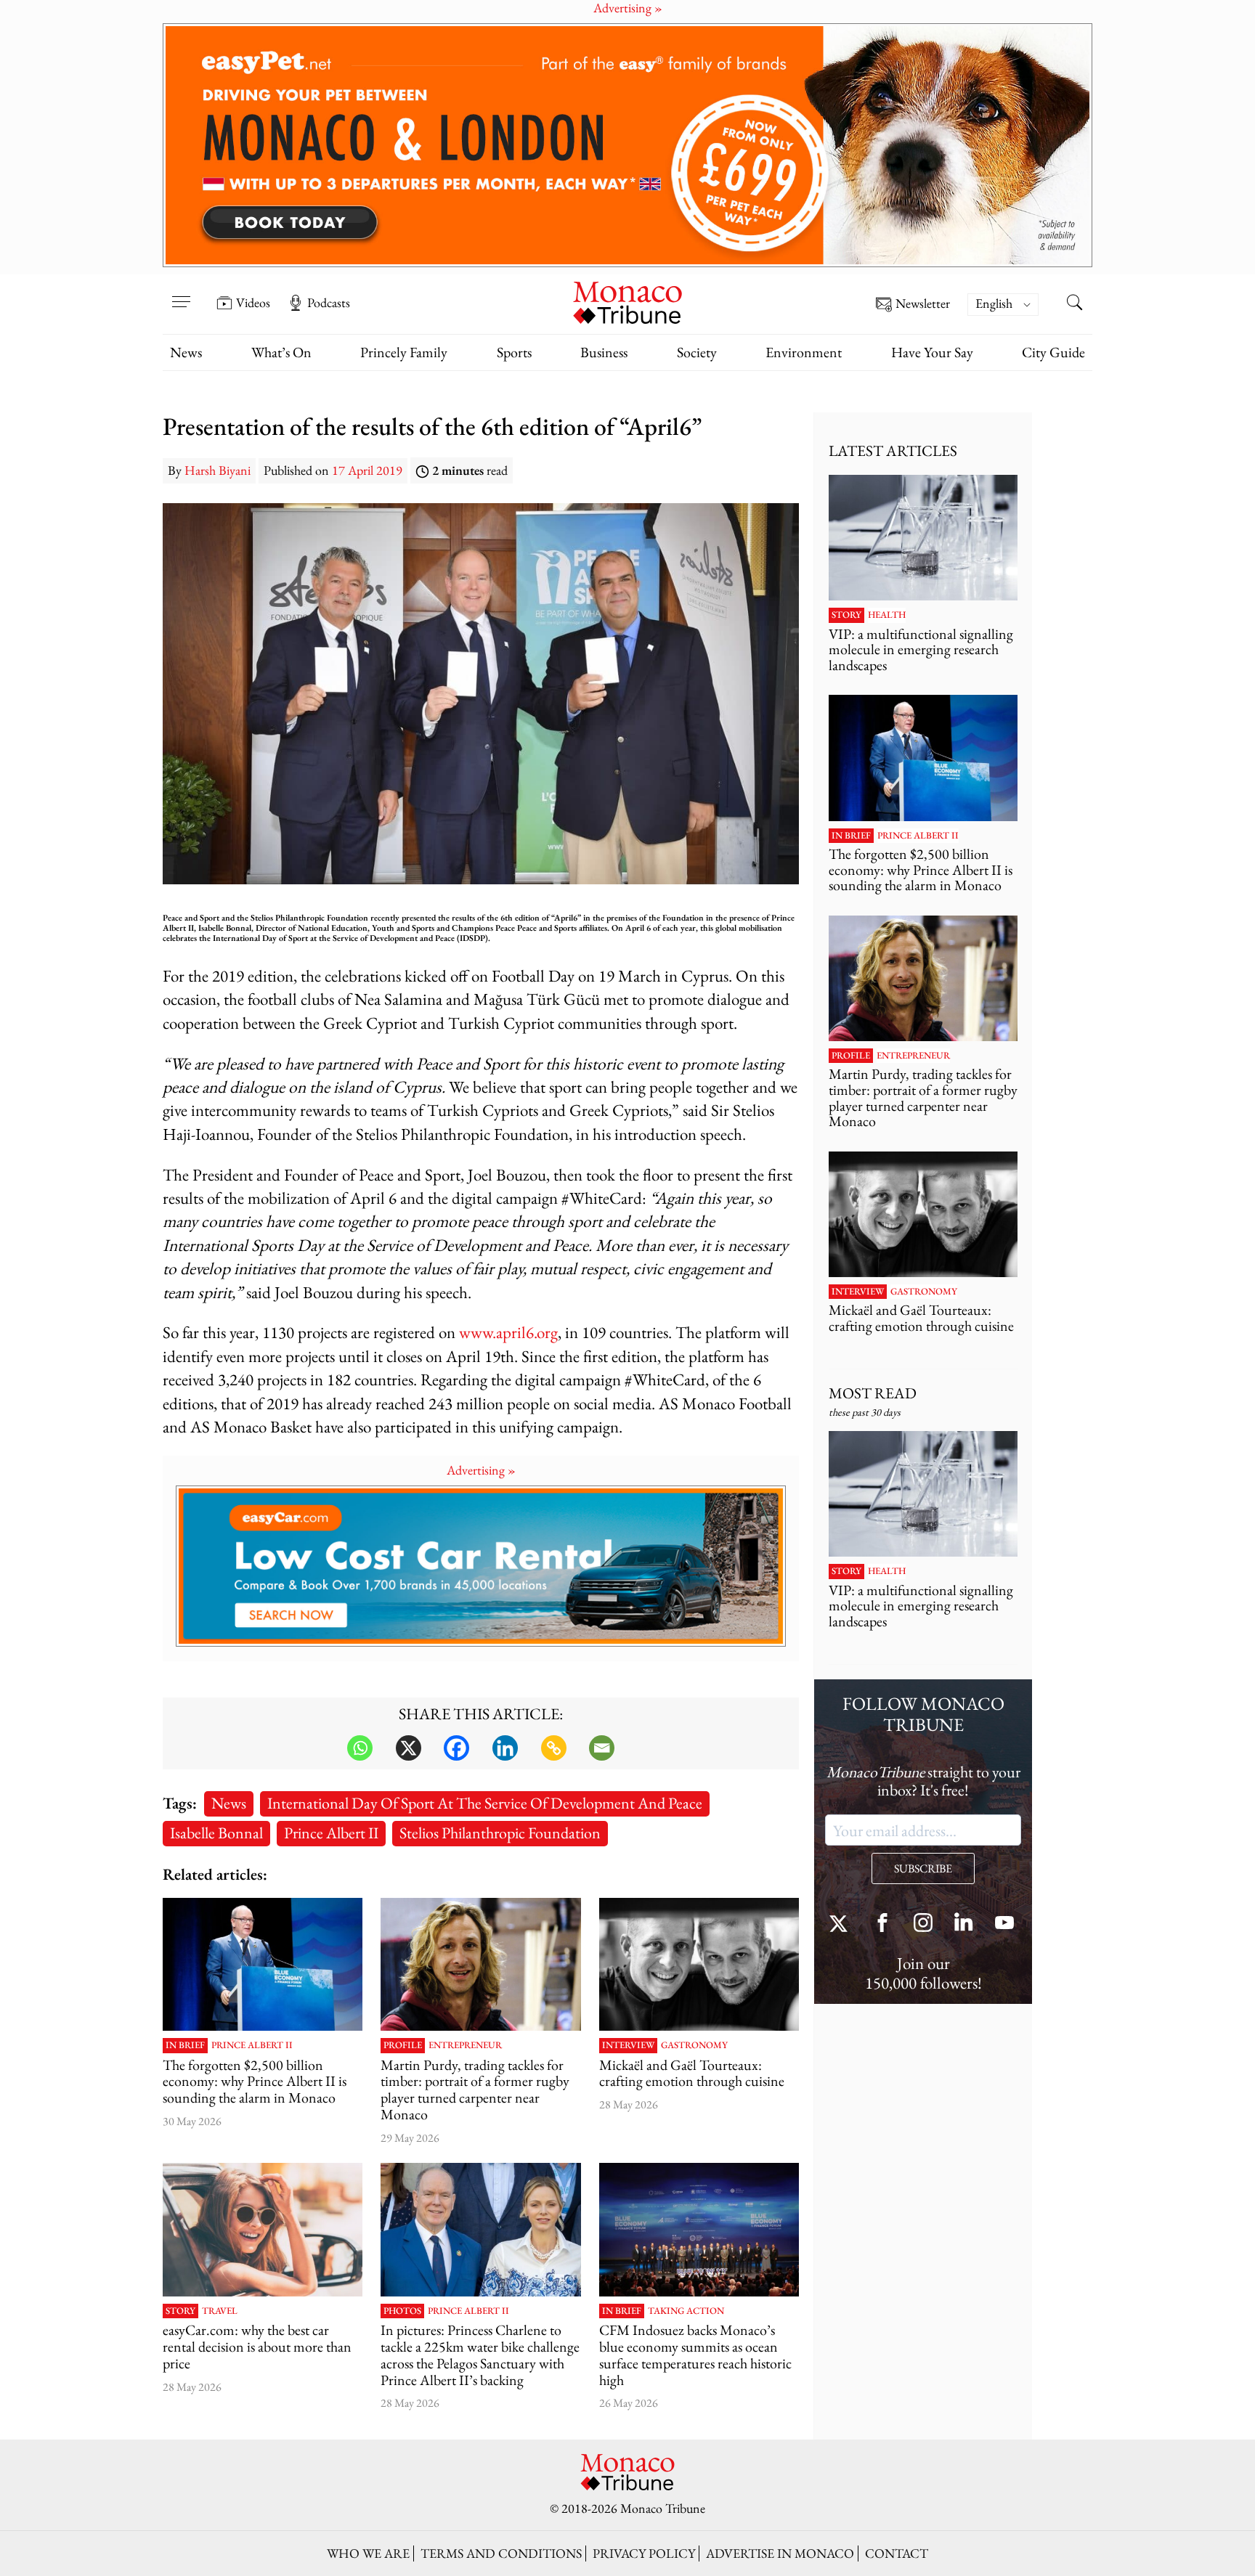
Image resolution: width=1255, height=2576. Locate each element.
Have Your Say (932, 352)
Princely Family (404, 352)
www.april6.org (508, 1332)
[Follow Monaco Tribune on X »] (842, 1924)
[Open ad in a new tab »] (627, 145)
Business (604, 352)
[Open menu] (181, 293)
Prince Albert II (331, 1833)
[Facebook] (456, 1748)
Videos (253, 303)
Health (887, 615)
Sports (514, 352)
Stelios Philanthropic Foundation (500, 1833)
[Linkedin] (505, 1748)
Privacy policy (644, 2553)
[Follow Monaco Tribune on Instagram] (923, 1924)
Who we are (368, 2553)
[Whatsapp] (360, 1748)
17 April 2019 (367, 470)
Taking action (686, 2311)
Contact (897, 2553)
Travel (220, 2311)
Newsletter (923, 304)
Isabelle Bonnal (216, 1833)
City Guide (1053, 352)
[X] (409, 1748)
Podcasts (329, 303)
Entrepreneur (465, 2045)
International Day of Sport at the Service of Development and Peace (485, 1803)
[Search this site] (1074, 304)
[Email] (602, 1748)
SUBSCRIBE (923, 1868)
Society (697, 352)
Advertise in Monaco (780, 2553)
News (186, 352)
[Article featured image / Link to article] (263, 1965)
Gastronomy (694, 2045)
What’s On (281, 352)
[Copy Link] (554, 1748)
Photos (402, 2311)
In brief (185, 2045)
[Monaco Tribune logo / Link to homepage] (627, 301)
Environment (804, 352)
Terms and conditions (501, 2553)
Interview (628, 2045)
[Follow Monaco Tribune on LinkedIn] (964, 1924)
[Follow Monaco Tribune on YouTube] (1004, 1924)
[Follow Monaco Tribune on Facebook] (882, 1924)
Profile (403, 2045)
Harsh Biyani (218, 470)
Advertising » (481, 1470)
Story (180, 2311)
